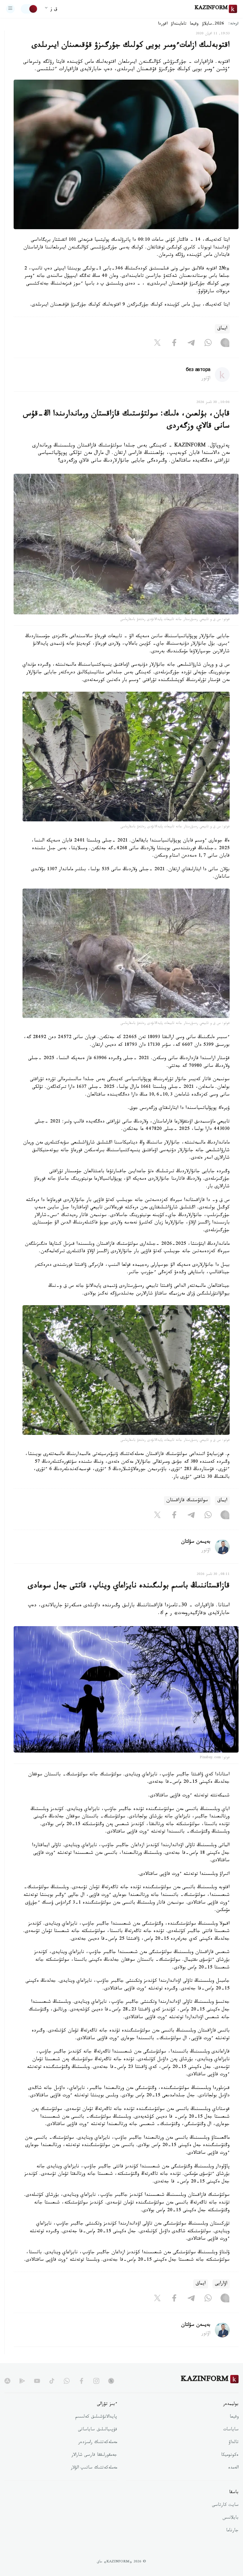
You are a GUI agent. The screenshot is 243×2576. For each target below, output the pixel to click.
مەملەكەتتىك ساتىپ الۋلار (94, 2468)
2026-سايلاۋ (213, 24)
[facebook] (81, 2381)
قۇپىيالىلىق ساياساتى (97, 2430)
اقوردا (163, 24)
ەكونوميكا (230, 2455)
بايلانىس (231, 2518)
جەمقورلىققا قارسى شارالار (94, 2455)
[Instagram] (225, 344)
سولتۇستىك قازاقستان (187, 1501)
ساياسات (231, 2430)
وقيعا (194, 24)
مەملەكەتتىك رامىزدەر (98, 2443)
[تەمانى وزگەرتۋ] (29, 9)
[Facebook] (174, 344)
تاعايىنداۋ (179, 24)
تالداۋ (234, 2443)
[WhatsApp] (208, 344)
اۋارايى (221, 2284)
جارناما (232, 2531)
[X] (157, 344)
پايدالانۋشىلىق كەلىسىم (96, 2417)
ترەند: (234, 24)
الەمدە (233, 2468)
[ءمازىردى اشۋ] (10, 9)
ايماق (222, 329)
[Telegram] (191, 344)
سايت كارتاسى (225, 2506)
